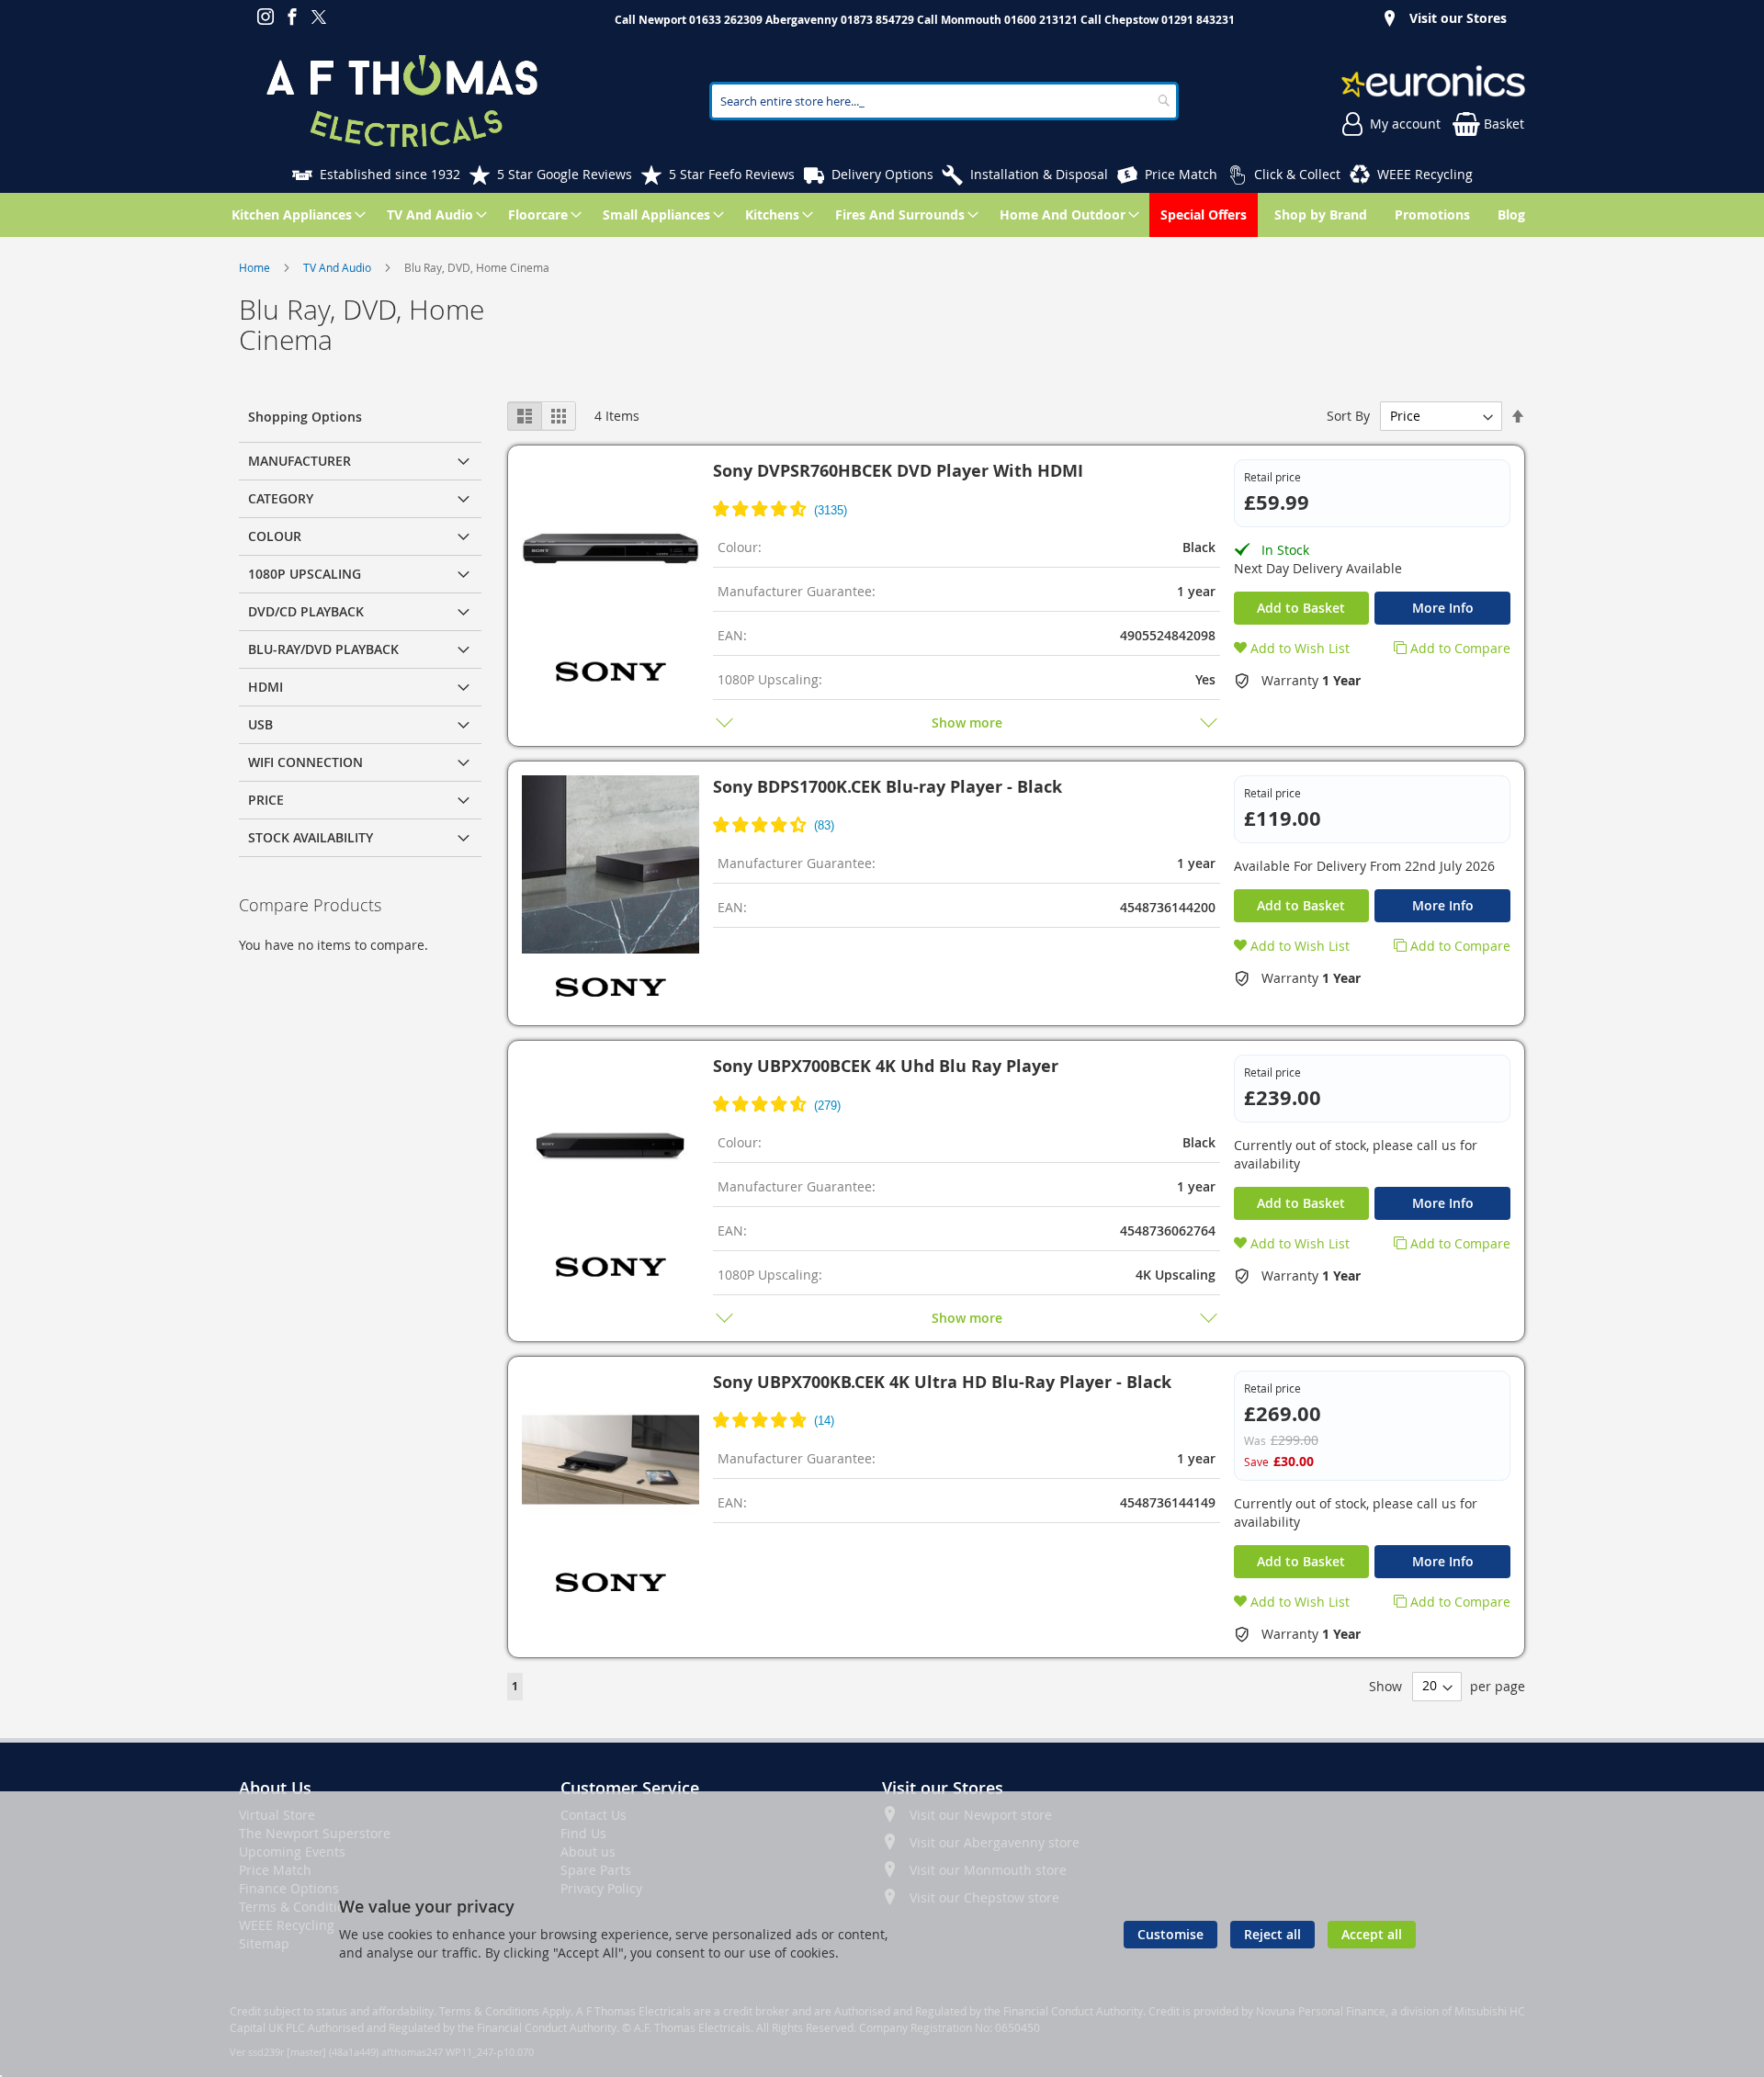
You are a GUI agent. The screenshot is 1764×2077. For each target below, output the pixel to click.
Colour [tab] (275, 536)
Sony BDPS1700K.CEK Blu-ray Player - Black (888, 787)
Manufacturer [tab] (300, 461)
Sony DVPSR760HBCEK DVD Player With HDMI (898, 471)
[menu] (882, 215)
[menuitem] (295, 215)
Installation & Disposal (1039, 174)
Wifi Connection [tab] (305, 762)
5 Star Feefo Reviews (732, 174)
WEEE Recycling (1425, 174)
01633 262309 (726, 20)
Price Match (1181, 174)
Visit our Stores (1458, 18)
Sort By (1348, 416)
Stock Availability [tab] (311, 837)
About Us (275, 1788)
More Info (1443, 608)
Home (256, 267)
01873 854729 (877, 20)
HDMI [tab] (266, 687)
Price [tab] (266, 800)
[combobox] (944, 101)
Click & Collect (1297, 174)
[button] (1292, 648)
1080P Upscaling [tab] (305, 574)
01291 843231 (1198, 20)
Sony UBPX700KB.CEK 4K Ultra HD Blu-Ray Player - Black (942, 1382)
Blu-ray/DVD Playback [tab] (323, 649)
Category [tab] (281, 498)
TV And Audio (339, 267)
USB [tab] (260, 724)
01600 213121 (1041, 20)
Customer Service (630, 1788)
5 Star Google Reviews (565, 174)
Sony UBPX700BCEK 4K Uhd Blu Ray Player (886, 1066)
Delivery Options (882, 174)
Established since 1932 (390, 174)
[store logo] (402, 101)
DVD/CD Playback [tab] (306, 611)
